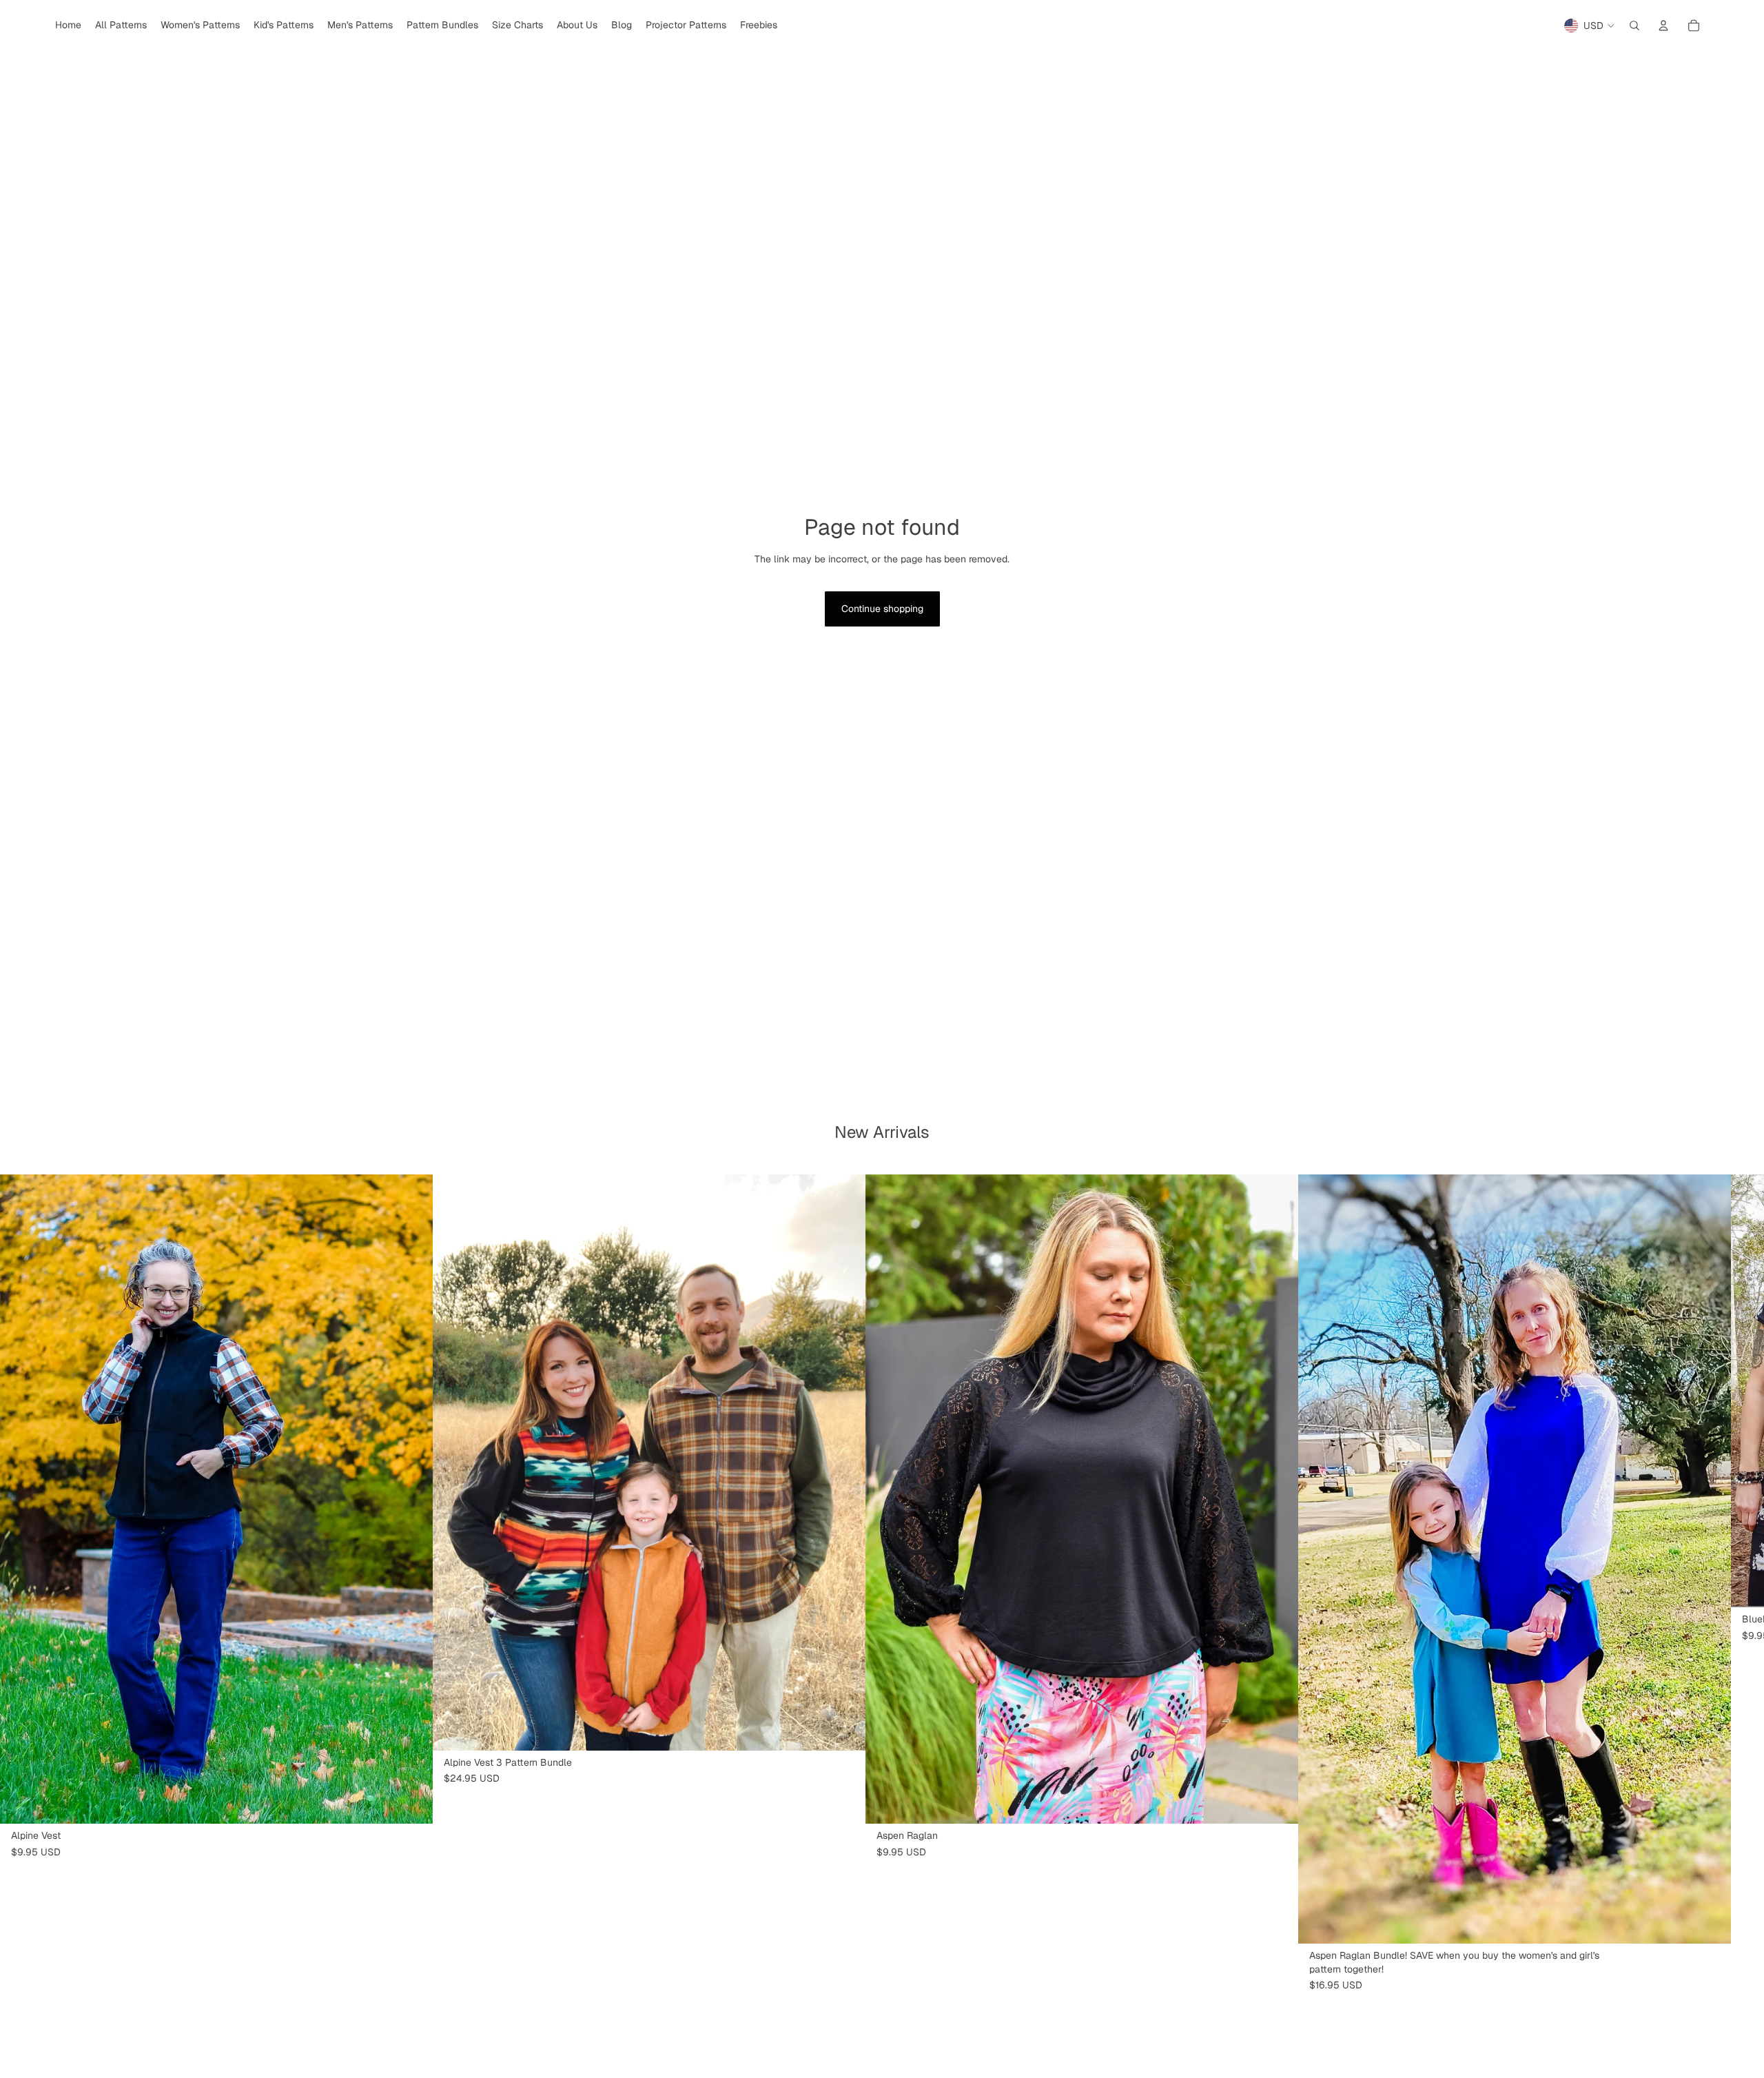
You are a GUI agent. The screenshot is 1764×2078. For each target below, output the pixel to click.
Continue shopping (882, 609)
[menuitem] (68, 26)
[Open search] (1634, 26)
